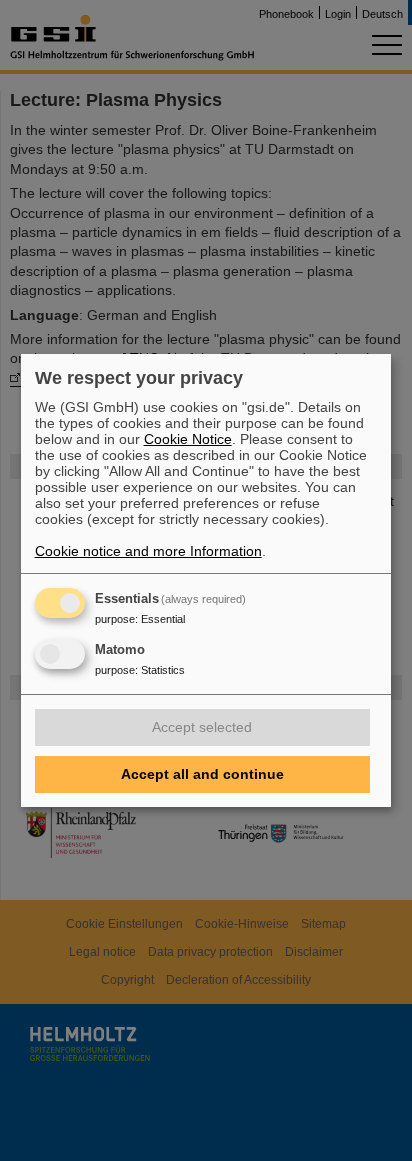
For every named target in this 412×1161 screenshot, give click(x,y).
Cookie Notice (188, 439)
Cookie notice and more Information (148, 551)
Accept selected (202, 727)
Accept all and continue (202, 774)
